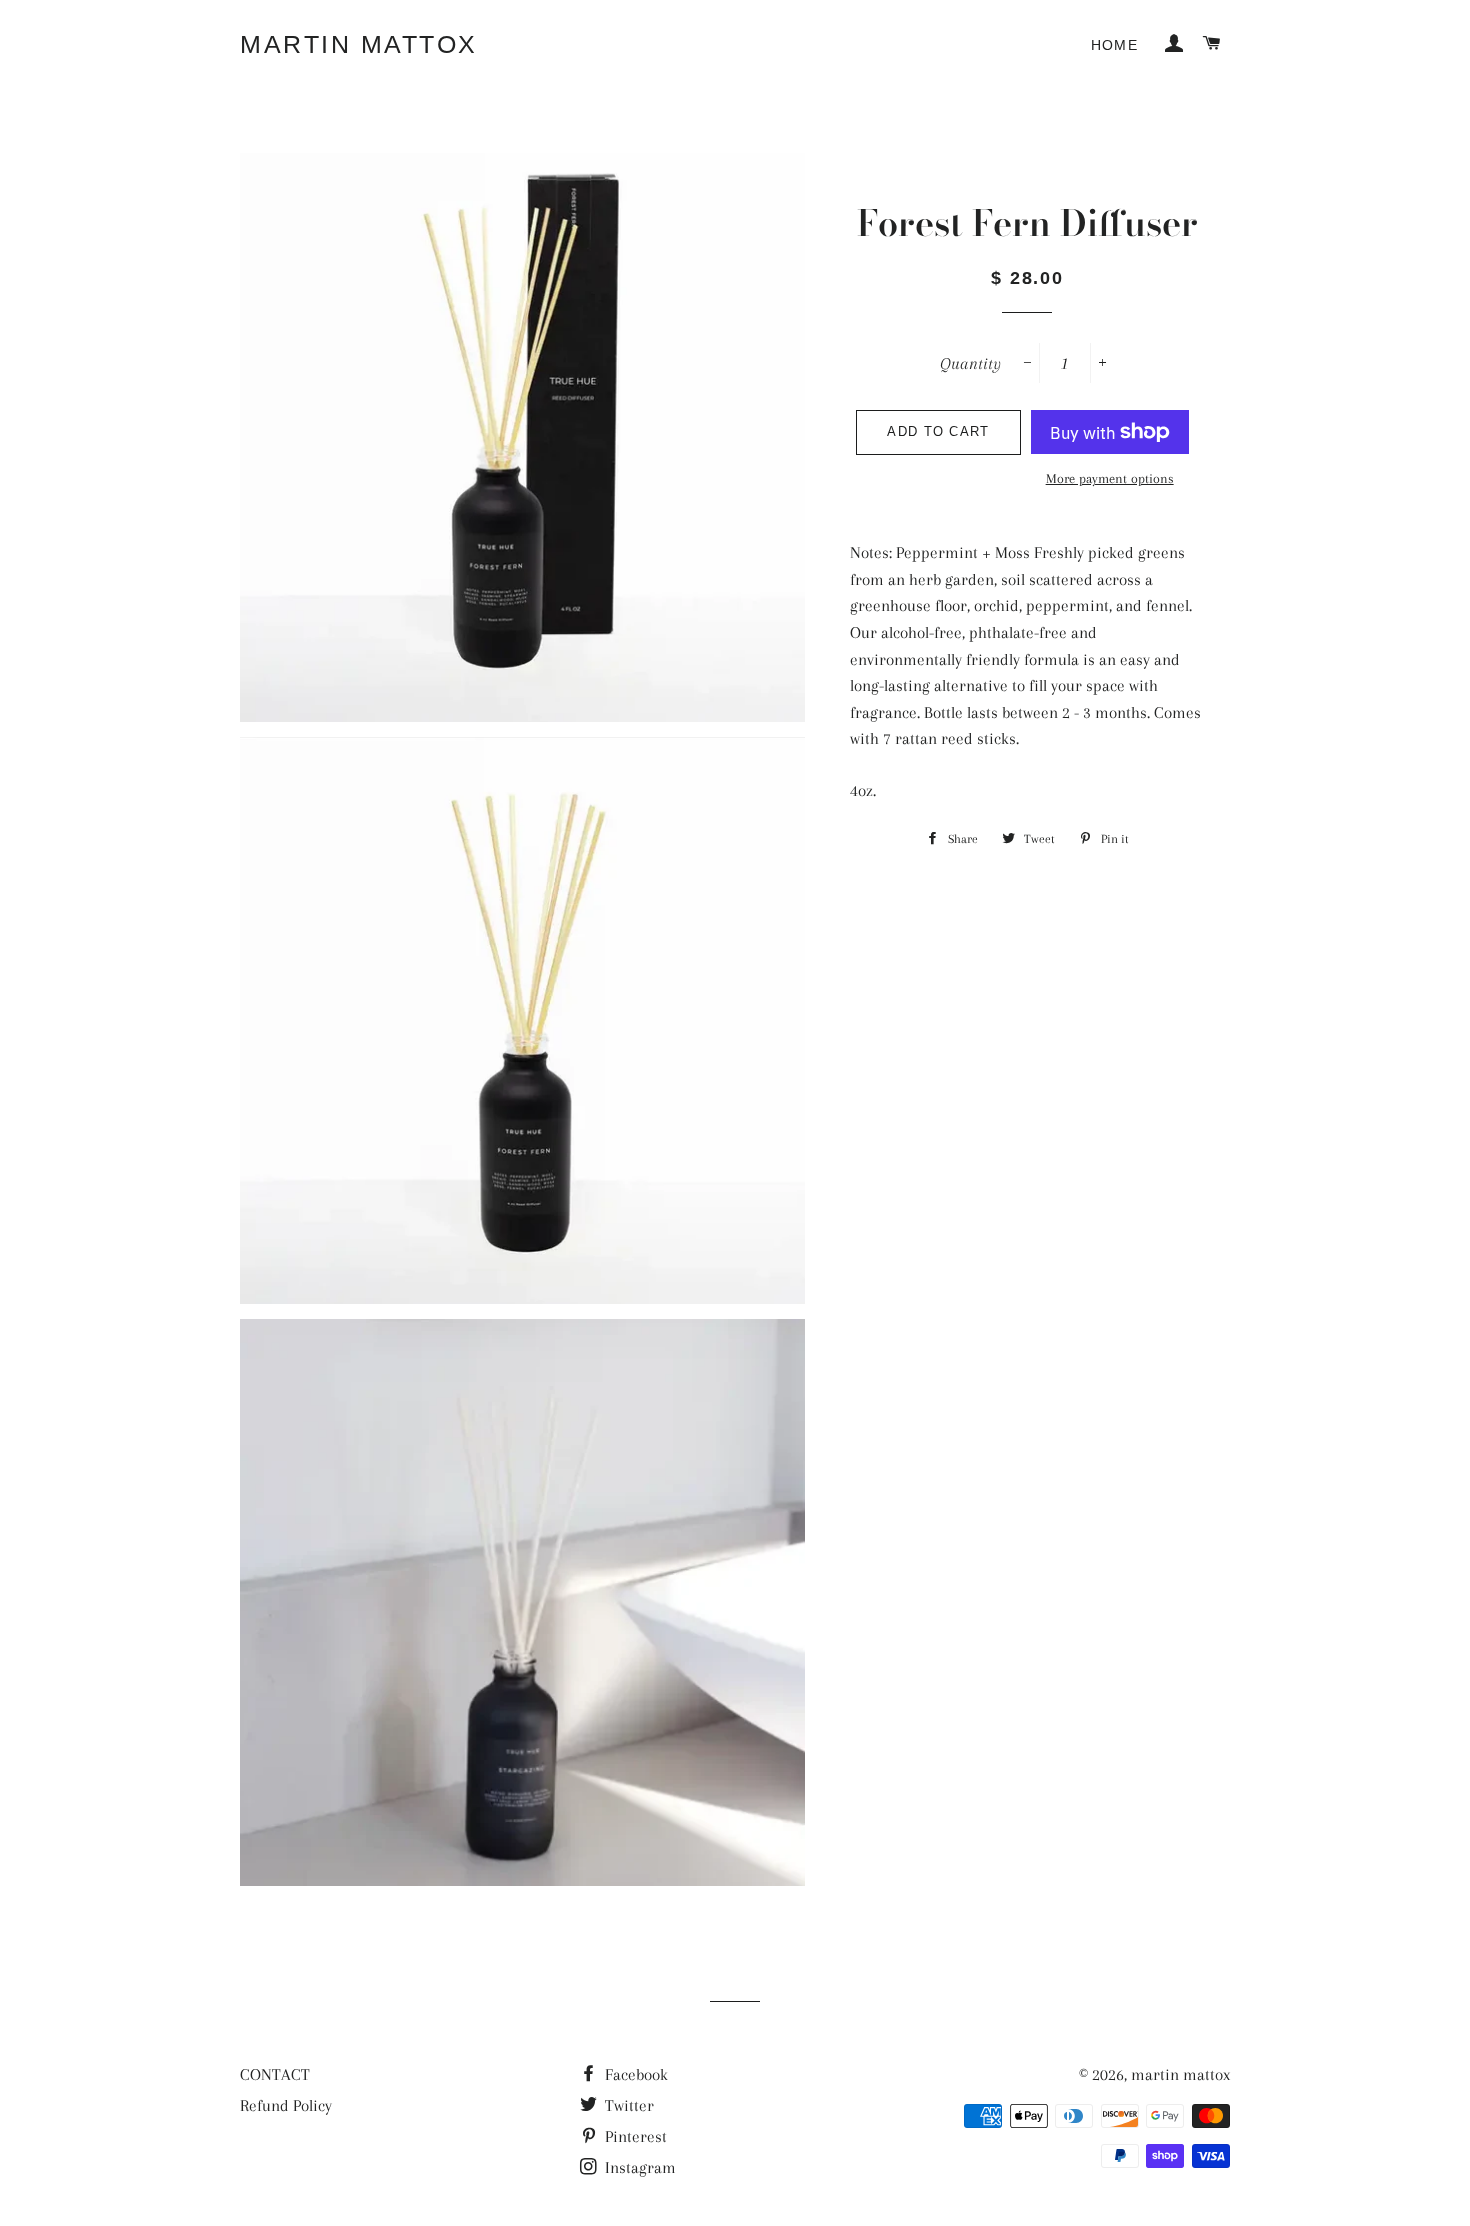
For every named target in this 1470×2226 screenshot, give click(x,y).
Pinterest (634, 2136)
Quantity (970, 363)
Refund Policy (286, 2105)
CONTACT (275, 2074)
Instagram (638, 2167)
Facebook (634, 2074)
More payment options (1110, 478)
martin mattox (359, 44)
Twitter (627, 2105)
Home (1115, 45)
